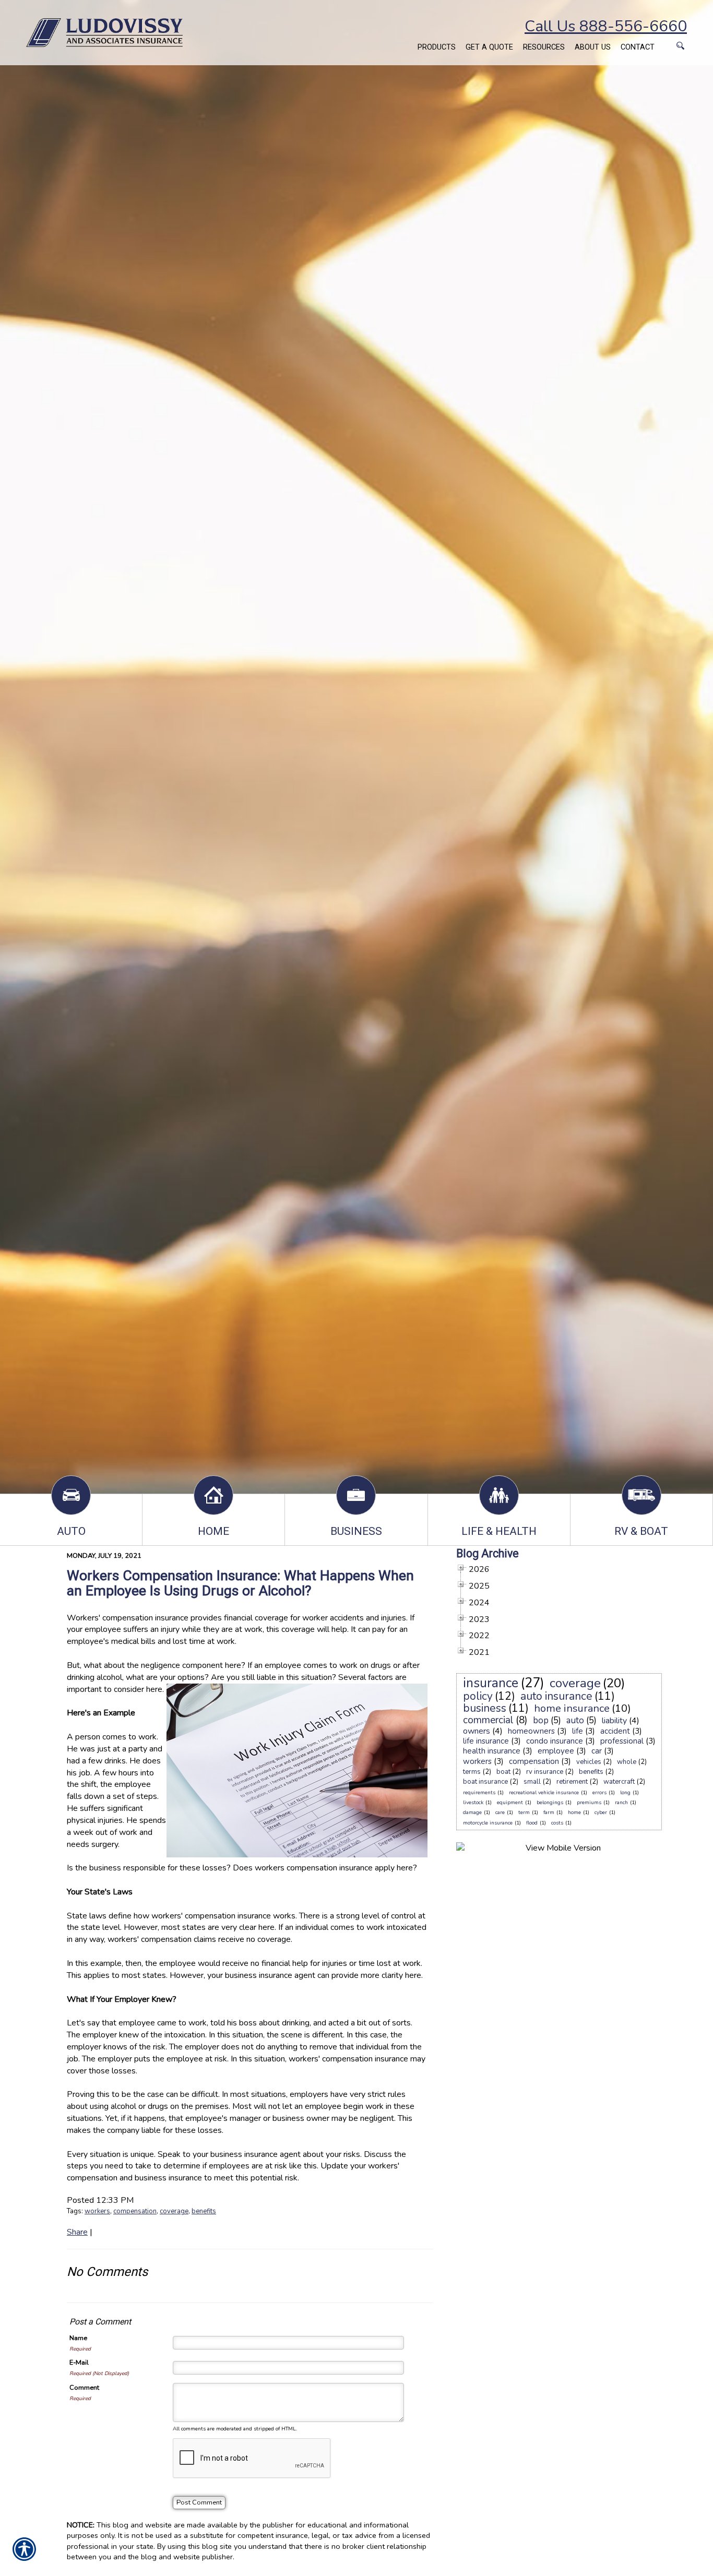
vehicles (589, 1762)
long (625, 1793)
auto (575, 1720)
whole (627, 1762)
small (532, 1782)
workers (97, 2211)
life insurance (486, 1741)
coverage (174, 2211)
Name (78, 2338)
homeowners (531, 1731)
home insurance (572, 1708)
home (574, 1812)
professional (622, 1741)
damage (472, 1812)
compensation (135, 2211)
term (524, 1812)
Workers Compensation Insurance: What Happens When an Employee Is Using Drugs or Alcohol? (240, 1583)
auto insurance (556, 1696)
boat (503, 1772)
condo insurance (555, 1741)
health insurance (492, 1751)
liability (614, 1721)
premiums (589, 1803)
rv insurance (545, 1772)
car (597, 1751)
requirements (479, 1793)
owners (477, 1731)
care (500, 1812)
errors (599, 1793)
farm (549, 1812)
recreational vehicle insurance (544, 1793)
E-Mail (79, 2363)
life (578, 1731)
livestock (473, 1803)
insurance (491, 1683)
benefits (204, 2211)
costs (557, 1823)
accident (615, 1731)
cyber (601, 1812)
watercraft (619, 1782)
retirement (572, 1782)
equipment (510, 1803)
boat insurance (485, 1782)
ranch (621, 1803)
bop (541, 1720)
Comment (84, 2388)
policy (478, 1696)
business (485, 1708)
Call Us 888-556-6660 (606, 26)
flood (532, 1823)
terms (472, 1772)
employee (556, 1751)
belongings (550, 1803)
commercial (488, 1720)
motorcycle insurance (488, 1823)
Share (77, 2232)
